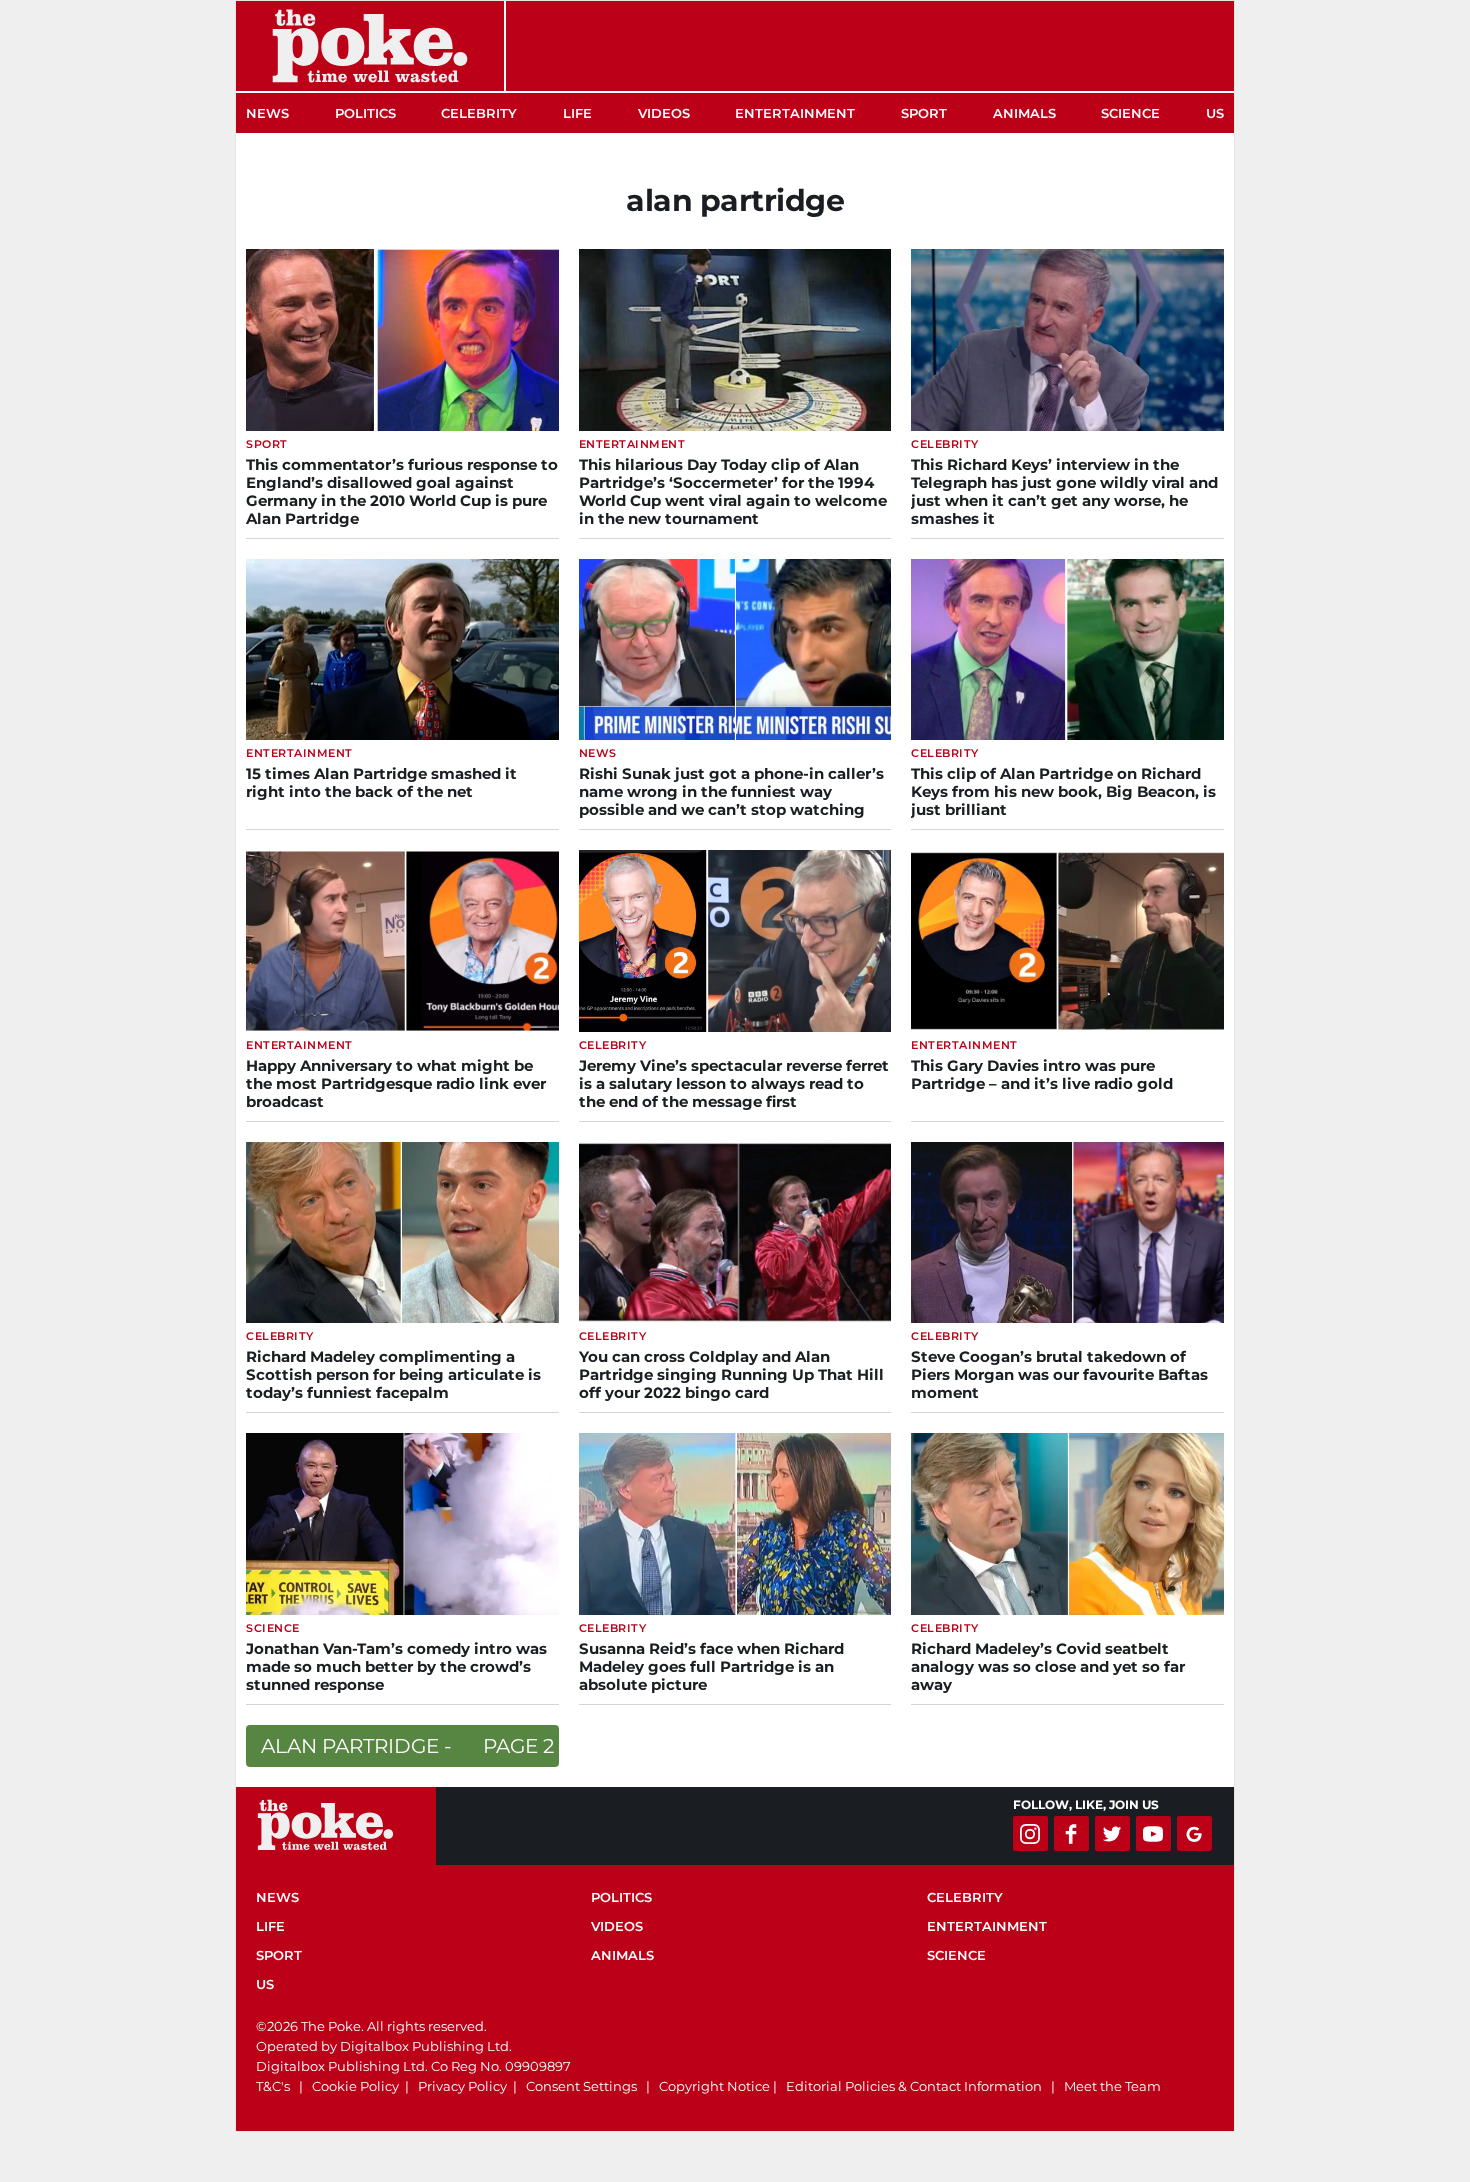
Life (577, 113)
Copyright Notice (714, 2086)
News (267, 113)
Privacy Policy (462, 2086)
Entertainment (795, 113)
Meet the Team (1112, 2086)
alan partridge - (407, 1746)
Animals (1024, 113)
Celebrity (479, 113)
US (1215, 113)
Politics (365, 113)
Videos (664, 113)
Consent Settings (581, 2086)
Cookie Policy (355, 2086)
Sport (924, 113)
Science (1130, 113)
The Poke (370, 46)
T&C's (273, 2086)
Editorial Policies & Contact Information (914, 2086)
